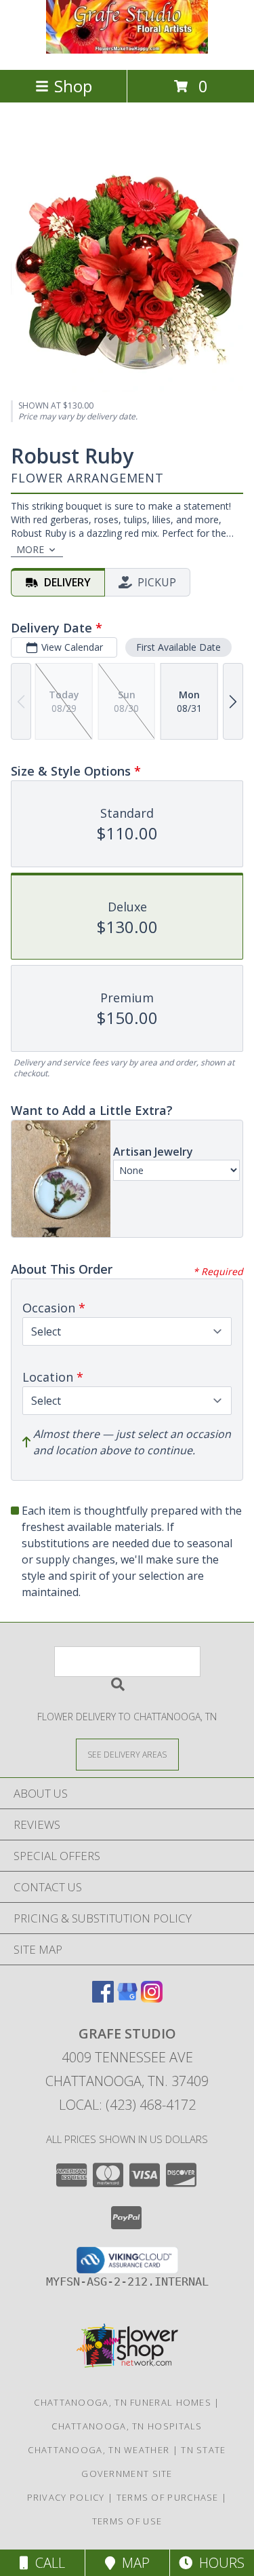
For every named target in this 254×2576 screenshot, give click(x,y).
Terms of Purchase (168, 2497)
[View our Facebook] (103, 1998)
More (30, 549)
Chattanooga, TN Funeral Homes (123, 2402)
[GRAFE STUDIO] (127, 50)
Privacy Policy (66, 2497)
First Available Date (178, 647)
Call (47, 2563)
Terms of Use (127, 2521)
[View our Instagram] (152, 1998)
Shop (73, 86)
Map (132, 2563)
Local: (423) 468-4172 (127, 2105)
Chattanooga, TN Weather (99, 2450)
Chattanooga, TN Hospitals (127, 2426)
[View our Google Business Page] (127, 1998)
